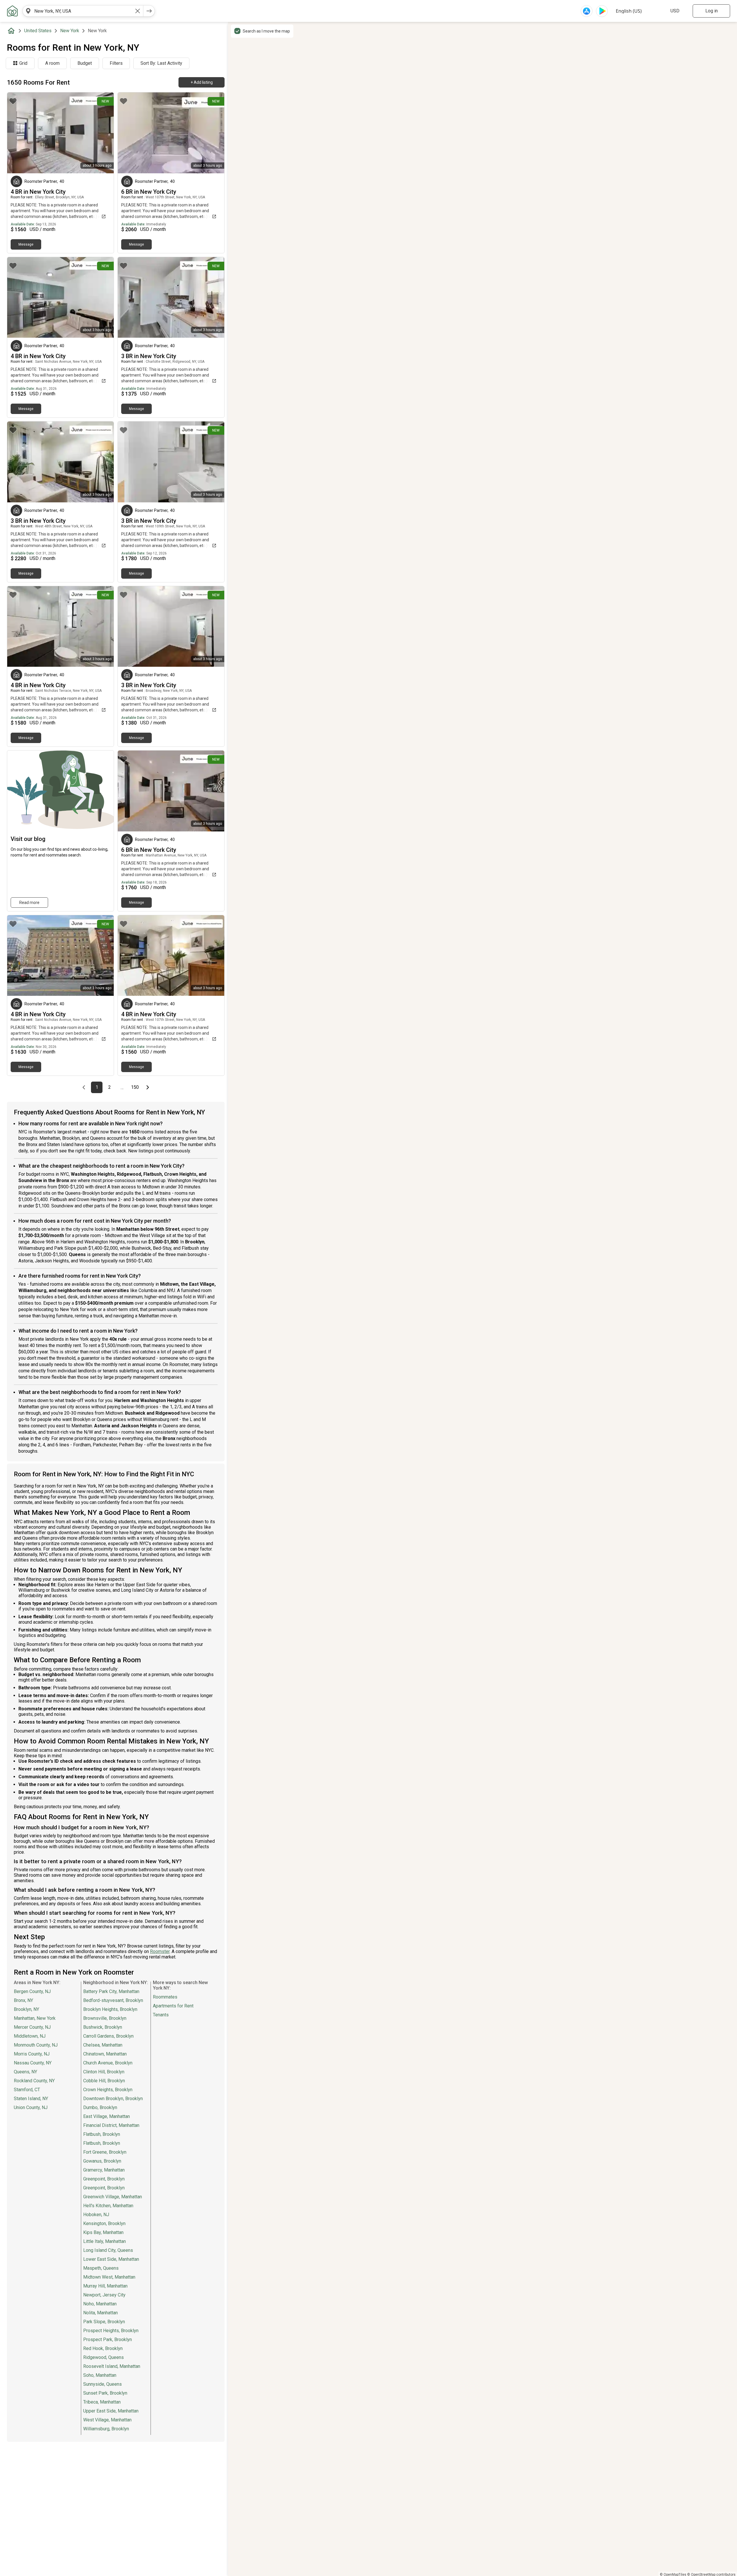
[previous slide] (18, 133)
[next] (149, 11)
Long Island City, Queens (108, 2250)
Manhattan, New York (35, 2018)
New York (70, 31)
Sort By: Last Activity (161, 63)
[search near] (28, 11)
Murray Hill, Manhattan (105, 2286)
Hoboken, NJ (96, 2215)
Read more (29, 903)
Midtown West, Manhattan (109, 2277)
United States (38, 31)
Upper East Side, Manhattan (111, 2411)
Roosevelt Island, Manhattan (112, 2366)
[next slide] (103, 133)
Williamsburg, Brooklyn (106, 2429)
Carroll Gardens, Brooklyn (108, 2036)
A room (52, 63)
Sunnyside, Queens (102, 2384)
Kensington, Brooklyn (104, 2223)
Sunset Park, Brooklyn (105, 2393)
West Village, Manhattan (107, 2420)
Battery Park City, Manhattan (111, 1991)
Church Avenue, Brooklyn (108, 2063)
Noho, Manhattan (100, 2304)
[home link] (12, 11)
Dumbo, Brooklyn (100, 2107)
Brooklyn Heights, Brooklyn (110, 2009)
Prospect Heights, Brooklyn (111, 2331)
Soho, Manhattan (100, 2375)
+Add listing (202, 82)
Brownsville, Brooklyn (105, 2018)
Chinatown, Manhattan (105, 2054)
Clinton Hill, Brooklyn (104, 2072)
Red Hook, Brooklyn (103, 2348)
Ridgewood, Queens (103, 2357)
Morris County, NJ (32, 2054)
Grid (23, 63)
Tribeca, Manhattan (102, 2402)
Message (26, 244)
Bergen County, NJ (32, 1991)
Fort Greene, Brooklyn (105, 2152)
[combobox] (83, 11)
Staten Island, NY (31, 2099)
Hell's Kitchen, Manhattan (108, 2206)
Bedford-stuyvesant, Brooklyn (113, 2000)
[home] (12, 31)
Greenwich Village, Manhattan (113, 2197)
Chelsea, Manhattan (103, 2045)
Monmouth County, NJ (36, 2045)
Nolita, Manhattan (100, 2313)
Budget (85, 63)
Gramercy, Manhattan (104, 2170)
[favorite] (13, 101)
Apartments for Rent (173, 2006)
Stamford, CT (27, 2090)
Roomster (160, 1951)
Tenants (161, 2015)
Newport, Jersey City (104, 2295)
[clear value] (138, 11)
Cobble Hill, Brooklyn (104, 2081)
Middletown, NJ (30, 2036)
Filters (116, 63)
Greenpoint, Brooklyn (104, 2179)
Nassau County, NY (33, 2063)
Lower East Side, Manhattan (111, 2259)
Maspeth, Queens (101, 2268)
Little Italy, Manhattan (105, 2241)
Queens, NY (25, 2072)
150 (136, 1087)
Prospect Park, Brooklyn (108, 2340)
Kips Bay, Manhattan (103, 2232)
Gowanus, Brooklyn (102, 2161)
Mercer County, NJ (32, 2027)
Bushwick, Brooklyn (103, 2027)
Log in (712, 11)
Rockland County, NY (34, 2081)
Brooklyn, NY (26, 2009)
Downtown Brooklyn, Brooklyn (113, 2099)
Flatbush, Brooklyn (102, 2134)
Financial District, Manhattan (111, 2125)
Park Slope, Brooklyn (104, 2322)
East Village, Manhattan (107, 2116)
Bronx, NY (23, 2000)
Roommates (165, 1997)
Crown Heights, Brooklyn (108, 2090)
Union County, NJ (31, 2107)
